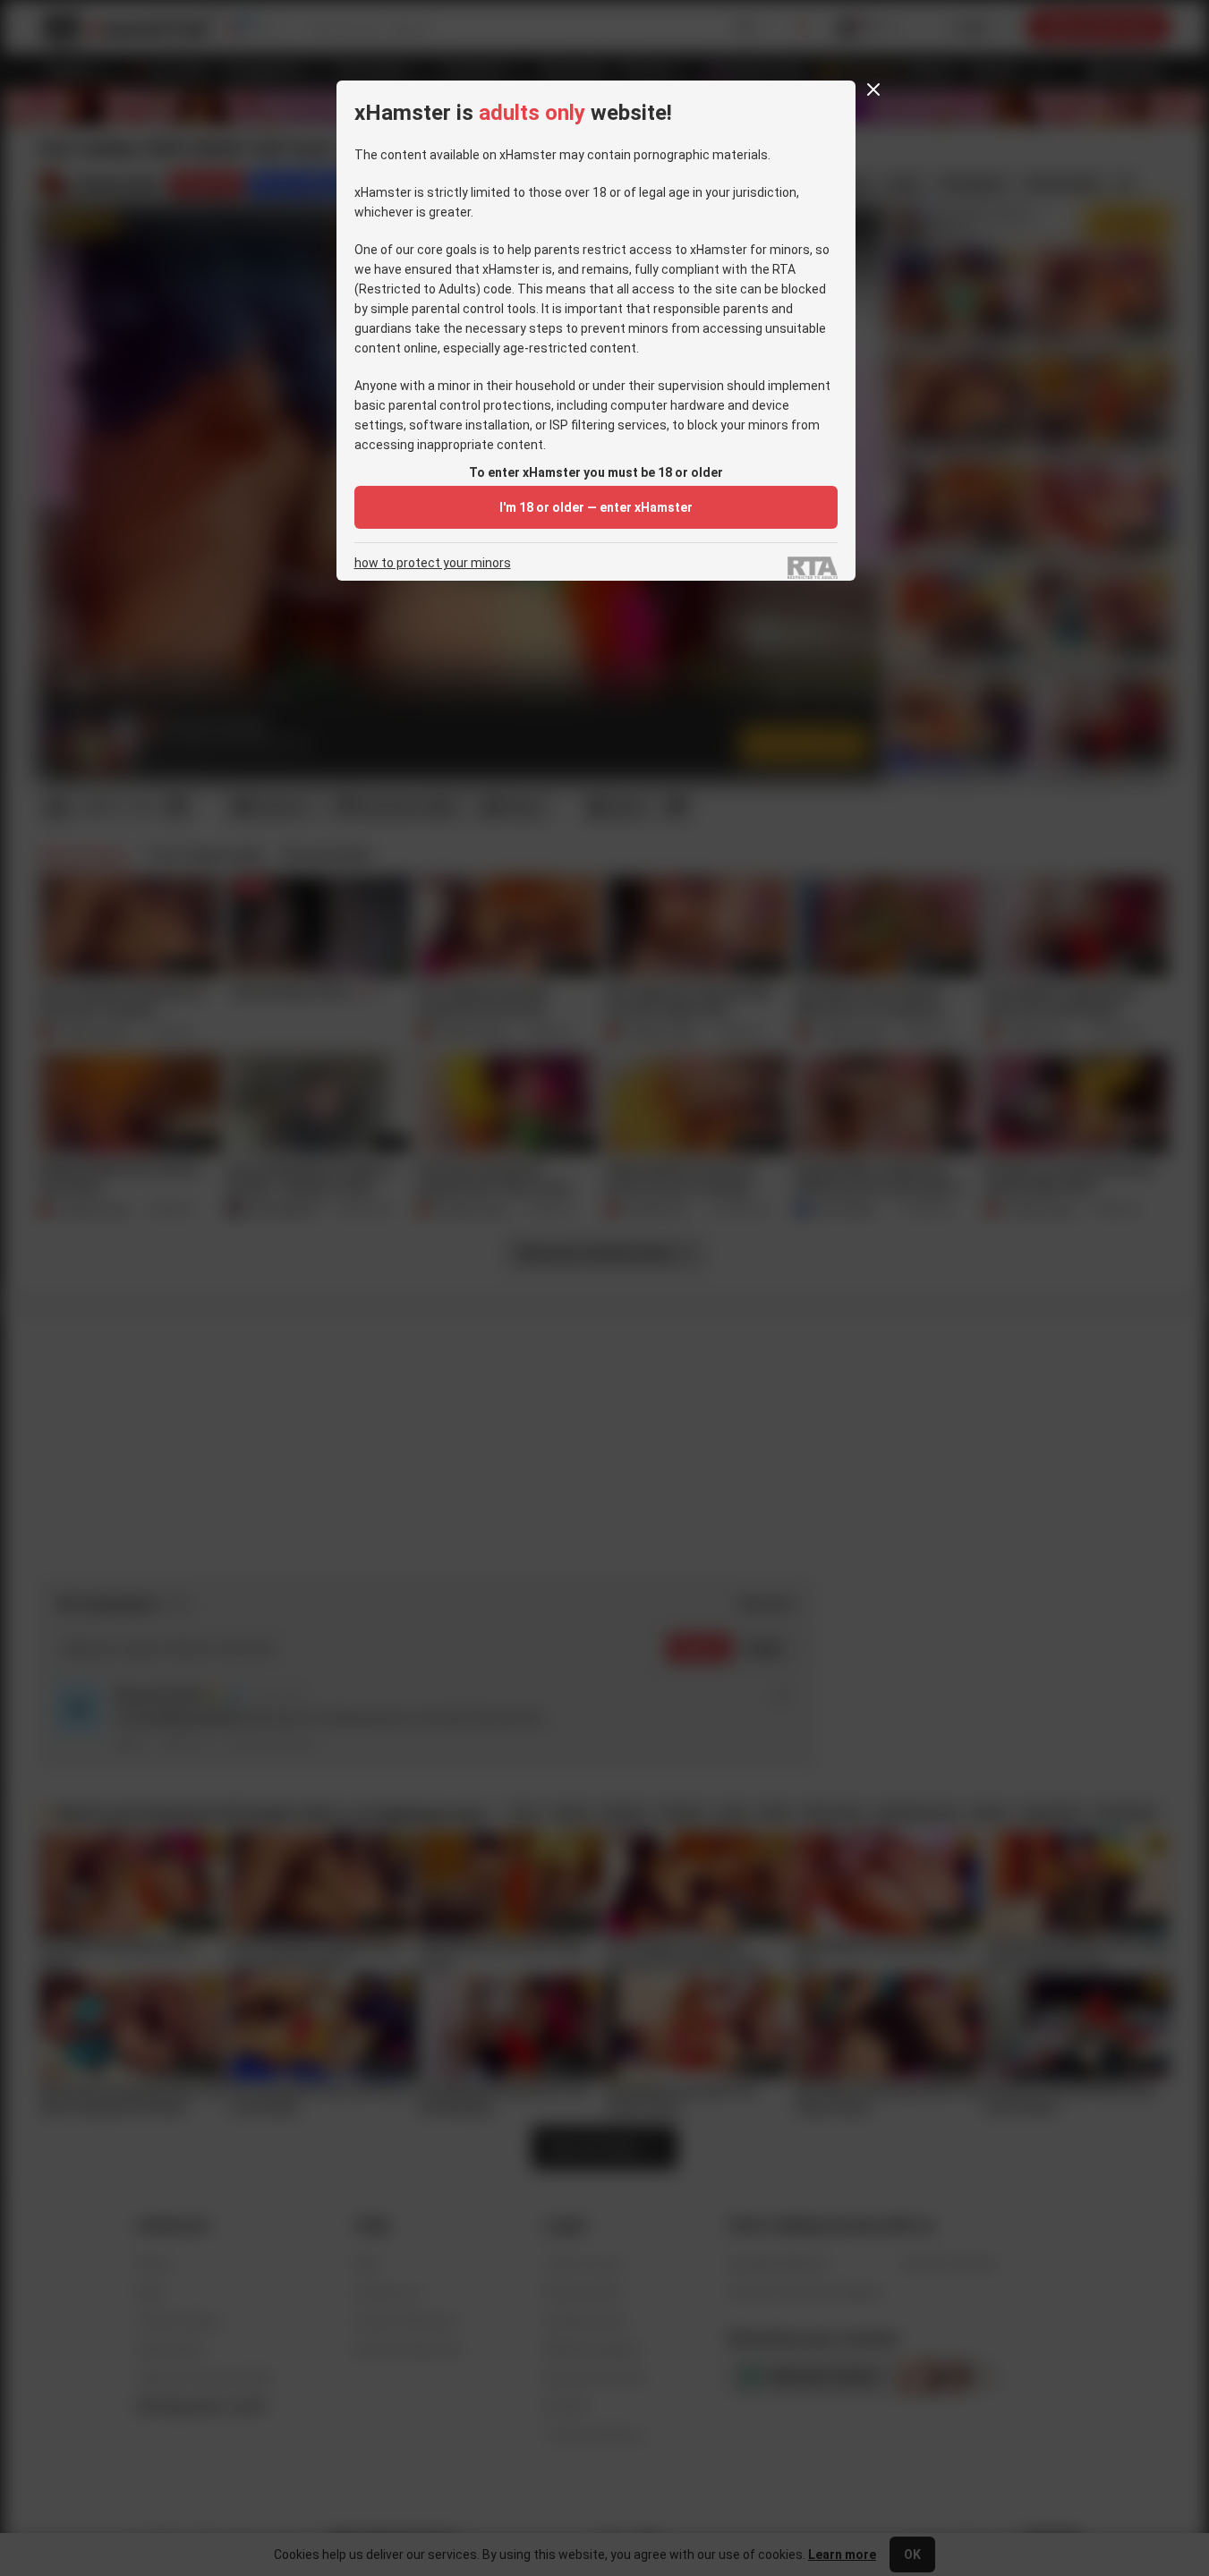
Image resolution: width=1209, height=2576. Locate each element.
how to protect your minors (433, 563)
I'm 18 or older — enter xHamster (596, 507)
